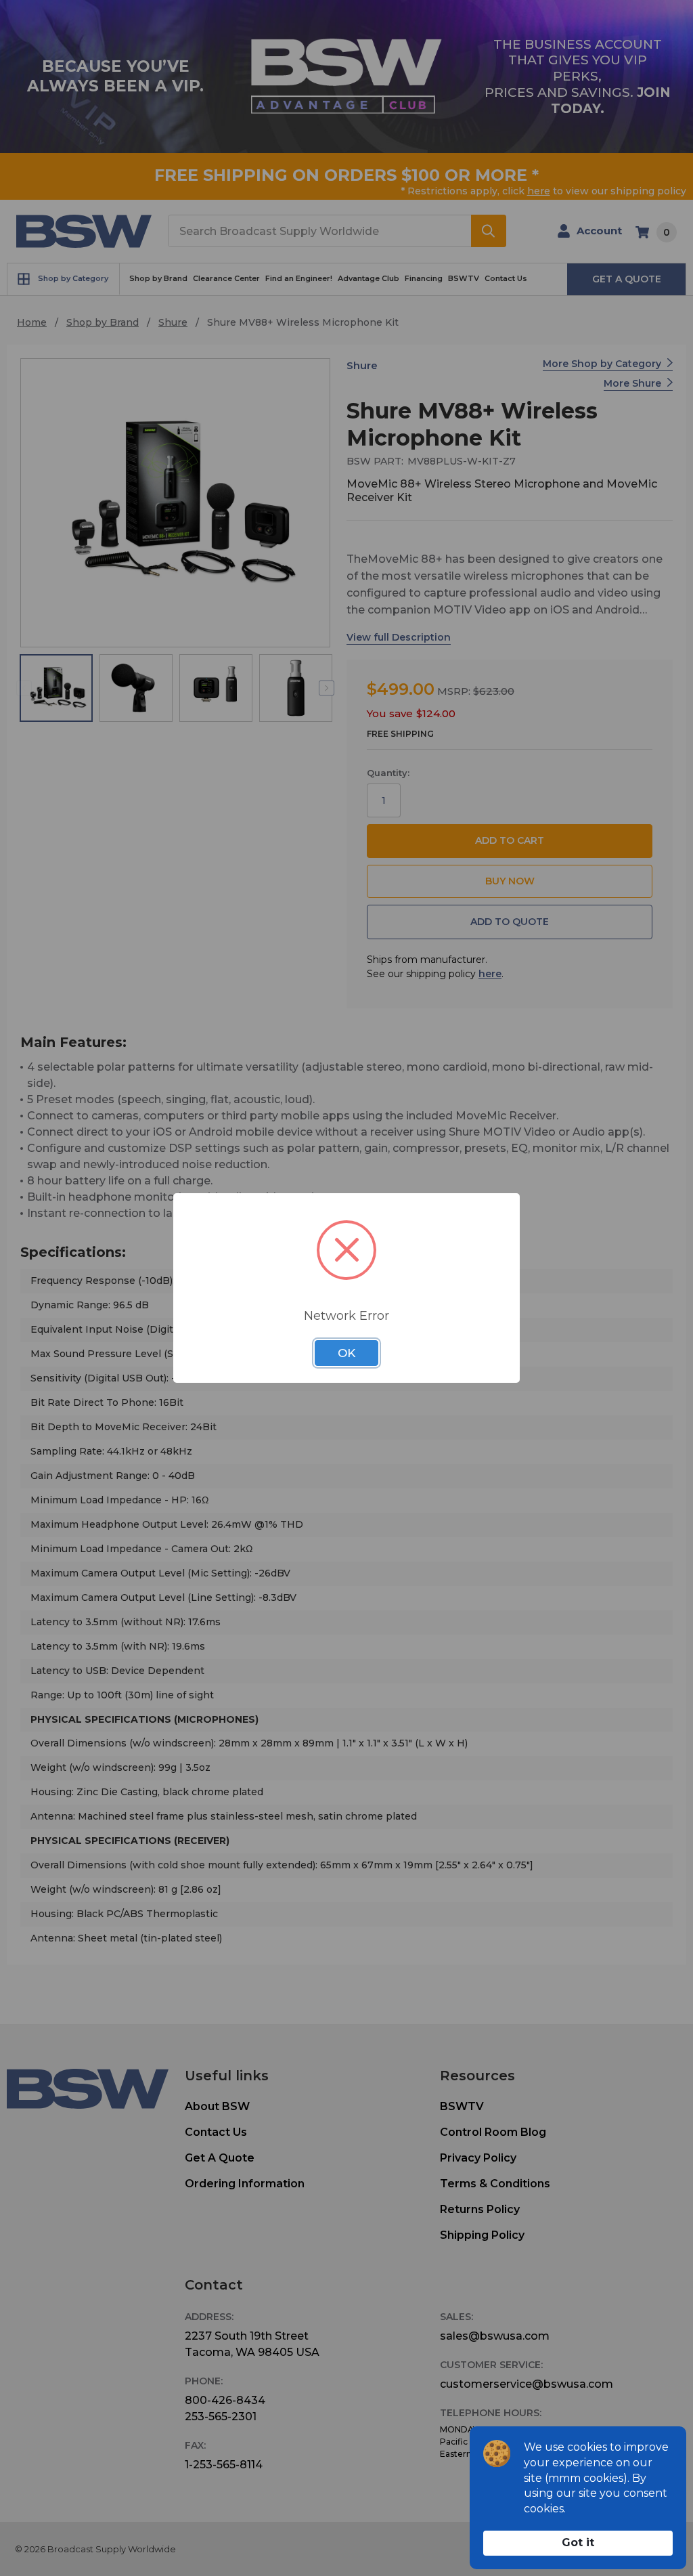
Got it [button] (578, 2542)
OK (346, 1353)
